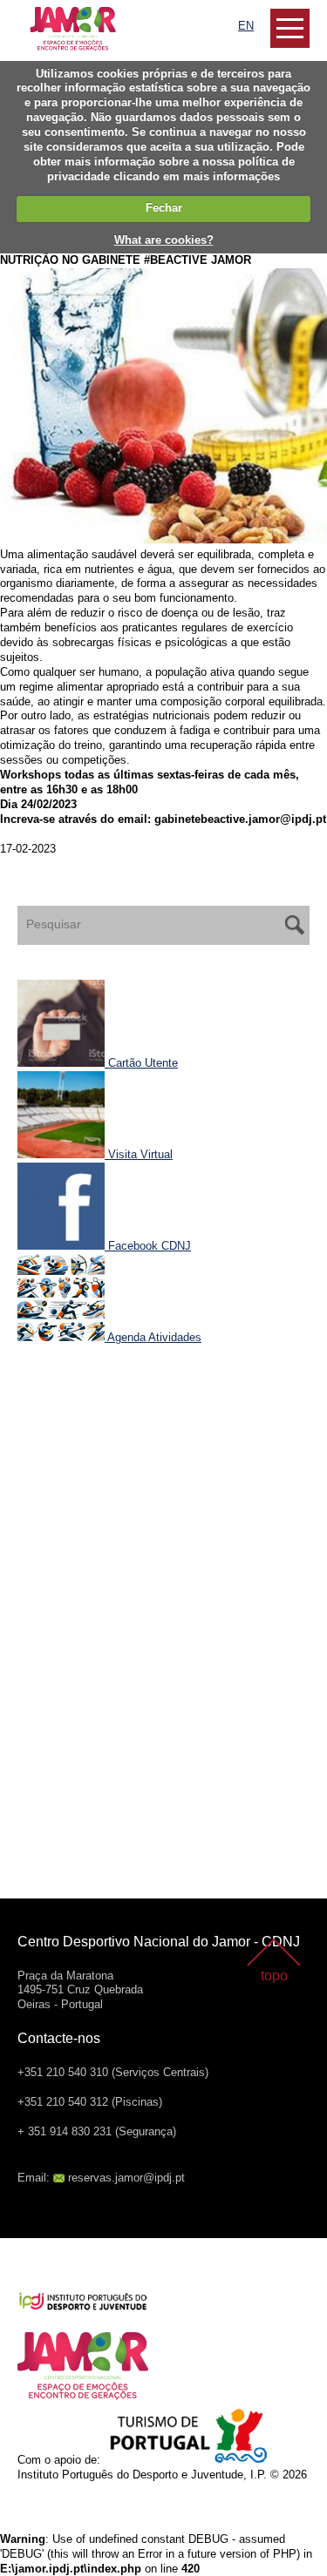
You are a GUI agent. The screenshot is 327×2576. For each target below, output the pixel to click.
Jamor (34, 13)
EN (246, 26)
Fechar (164, 208)
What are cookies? (164, 240)
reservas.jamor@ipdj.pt (126, 2178)
